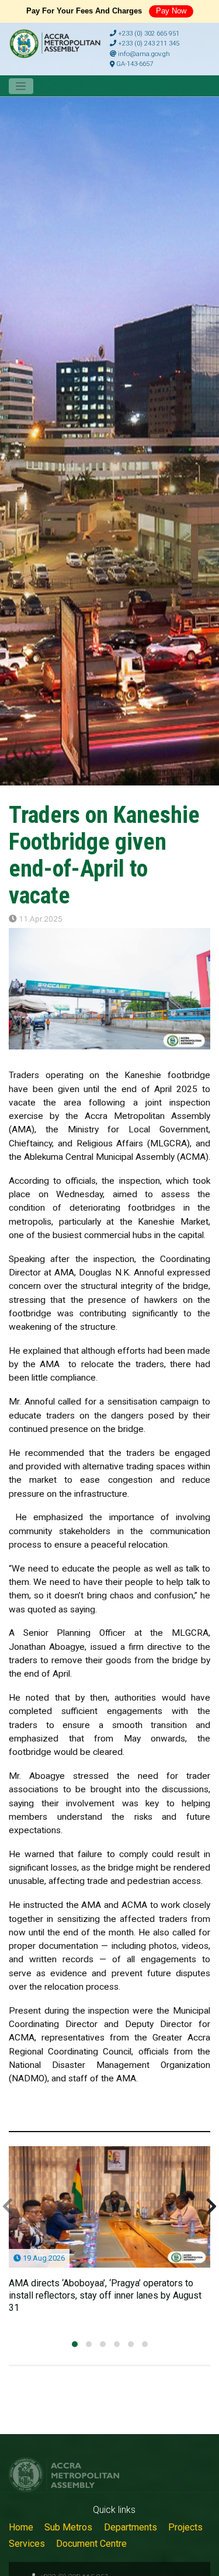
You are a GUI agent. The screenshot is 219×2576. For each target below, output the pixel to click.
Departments (131, 2527)
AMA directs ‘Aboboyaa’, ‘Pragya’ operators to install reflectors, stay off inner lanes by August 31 (105, 2295)
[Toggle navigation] (21, 86)
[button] (75, 2344)
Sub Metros (68, 2527)
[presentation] (8, 2207)
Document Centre (91, 2544)
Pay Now (171, 11)
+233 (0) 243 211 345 (148, 44)
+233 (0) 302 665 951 (148, 34)
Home (21, 2527)
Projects (185, 2527)
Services (27, 2544)
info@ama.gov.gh (143, 54)
